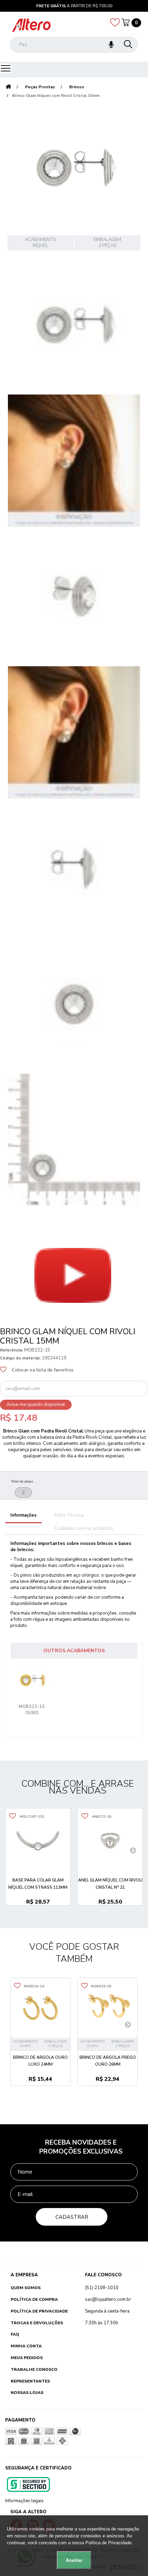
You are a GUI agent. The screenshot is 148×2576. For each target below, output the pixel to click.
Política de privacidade (39, 2311)
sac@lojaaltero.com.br (108, 2299)
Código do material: (20, 1358)
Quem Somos (26, 2288)
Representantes (30, 2381)
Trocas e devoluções (37, 2323)
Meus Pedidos (27, 2358)
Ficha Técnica (69, 1515)
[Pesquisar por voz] (111, 45)
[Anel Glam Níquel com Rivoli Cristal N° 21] (110, 1841)
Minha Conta (26, 2346)
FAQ (15, 2334)
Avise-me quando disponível (36, 1405)
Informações (23, 1515)
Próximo (17, 1317)
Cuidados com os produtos (84, 1528)
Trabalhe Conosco (34, 2369)
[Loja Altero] (31, 25)
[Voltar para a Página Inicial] (8, 87)
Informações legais (24, 2501)
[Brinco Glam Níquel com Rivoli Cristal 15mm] (74, 325)
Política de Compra (34, 2299)
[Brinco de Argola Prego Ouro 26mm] (108, 2008)
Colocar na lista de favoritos (43, 1370)
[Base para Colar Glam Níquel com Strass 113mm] (38, 1841)
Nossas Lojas (27, 2393)
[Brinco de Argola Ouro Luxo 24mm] (40, 2008)
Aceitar (74, 2560)
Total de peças (22, 1481)
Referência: (12, 1350)
